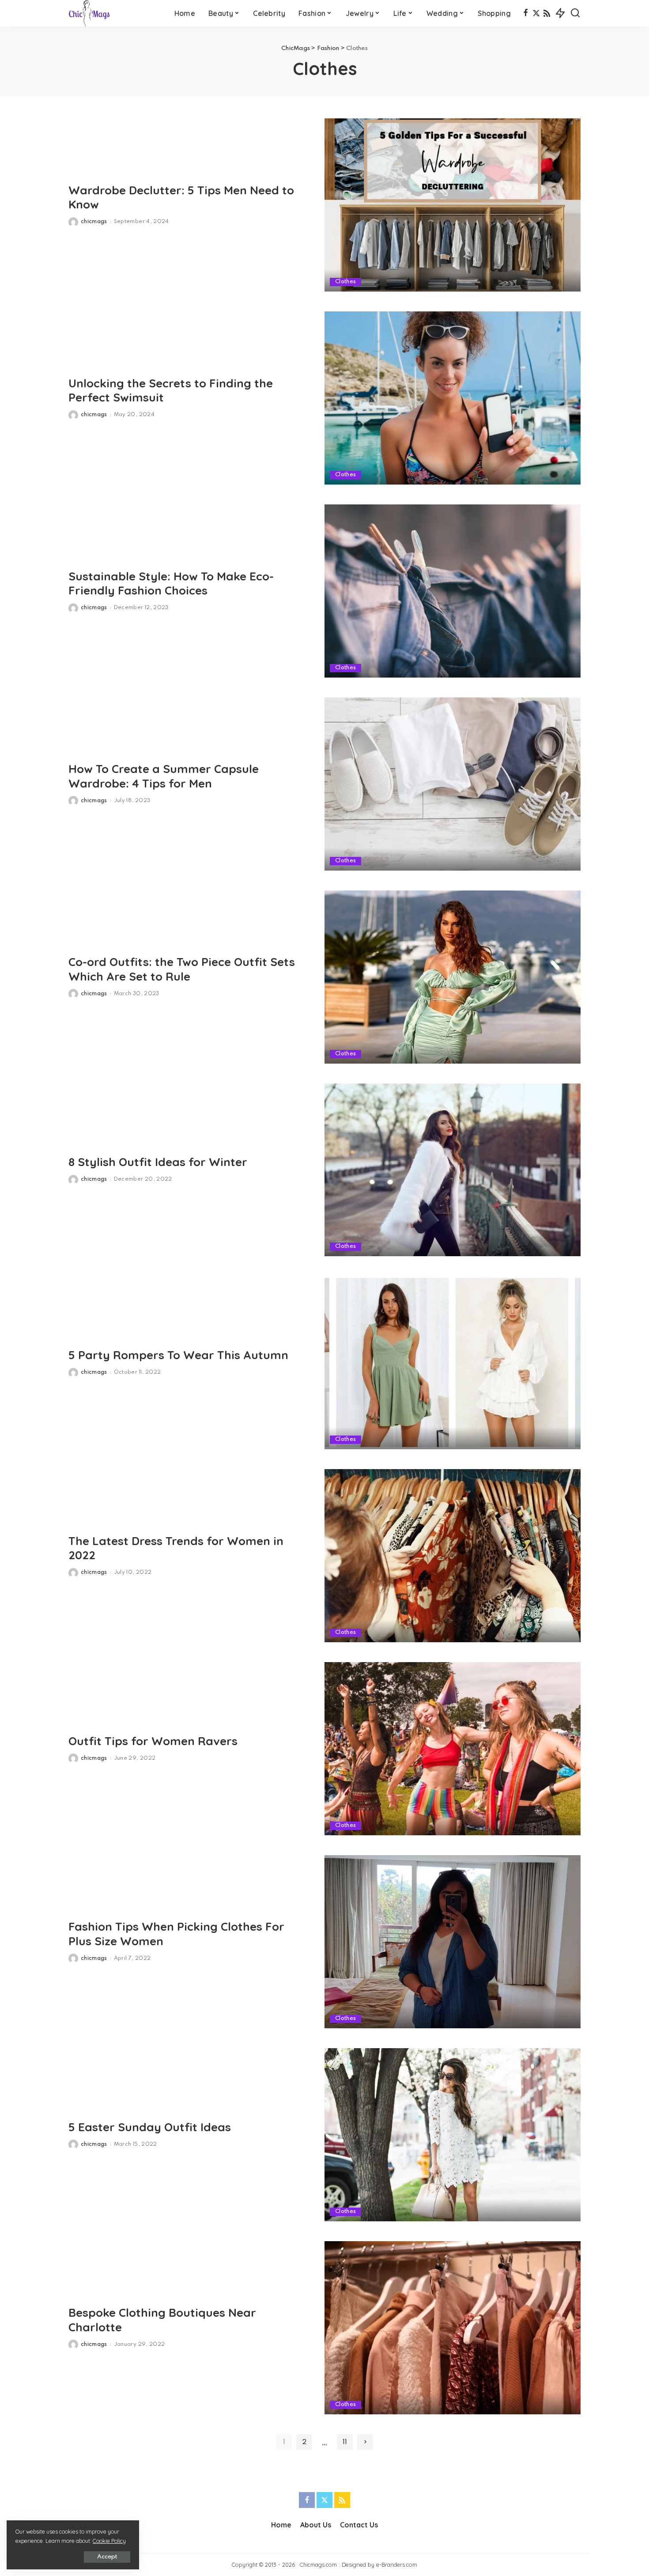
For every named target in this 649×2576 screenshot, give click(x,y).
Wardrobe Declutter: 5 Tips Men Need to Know (181, 197)
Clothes (345, 282)
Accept (107, 2557)
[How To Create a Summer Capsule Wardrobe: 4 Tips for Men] (453, 784)
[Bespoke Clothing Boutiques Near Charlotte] (453, 2328)
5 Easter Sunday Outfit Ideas (150, 2127)
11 (345, 2442)
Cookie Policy (109, 2541)
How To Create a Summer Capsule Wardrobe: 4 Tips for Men (164, 776)
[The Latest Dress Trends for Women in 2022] (453, 1556)
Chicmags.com (318, 2565)
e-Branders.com (397, 2565)
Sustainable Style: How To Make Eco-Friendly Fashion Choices (171, 583)
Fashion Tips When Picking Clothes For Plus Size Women (176, 1934)
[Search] (575, 13)
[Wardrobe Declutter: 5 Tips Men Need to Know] (453, 205)
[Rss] (547, 13)
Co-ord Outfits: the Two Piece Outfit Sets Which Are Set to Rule (182, 969)
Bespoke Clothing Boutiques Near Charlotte (162, 2320)
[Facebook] (526, 13)
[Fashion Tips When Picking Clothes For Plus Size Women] (453, 1942)
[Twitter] (536, 13)
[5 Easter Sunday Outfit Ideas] (453, 2135)
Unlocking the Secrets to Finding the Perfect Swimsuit (171, 390)
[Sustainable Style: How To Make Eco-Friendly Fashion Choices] (453, 591)
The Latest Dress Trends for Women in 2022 (176, 1548)
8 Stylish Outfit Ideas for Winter (158, 1162)
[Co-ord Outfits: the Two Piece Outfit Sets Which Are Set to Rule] (453, 977)
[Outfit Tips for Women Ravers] (453, 1749)
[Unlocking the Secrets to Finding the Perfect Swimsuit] (453, 398)
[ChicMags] (89, 13)
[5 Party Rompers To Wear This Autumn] (453, 1363)
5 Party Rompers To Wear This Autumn (178, 1355)
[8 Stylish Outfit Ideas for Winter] (453, 1170)
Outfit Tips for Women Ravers (153, 1741)
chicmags (94, 222)
